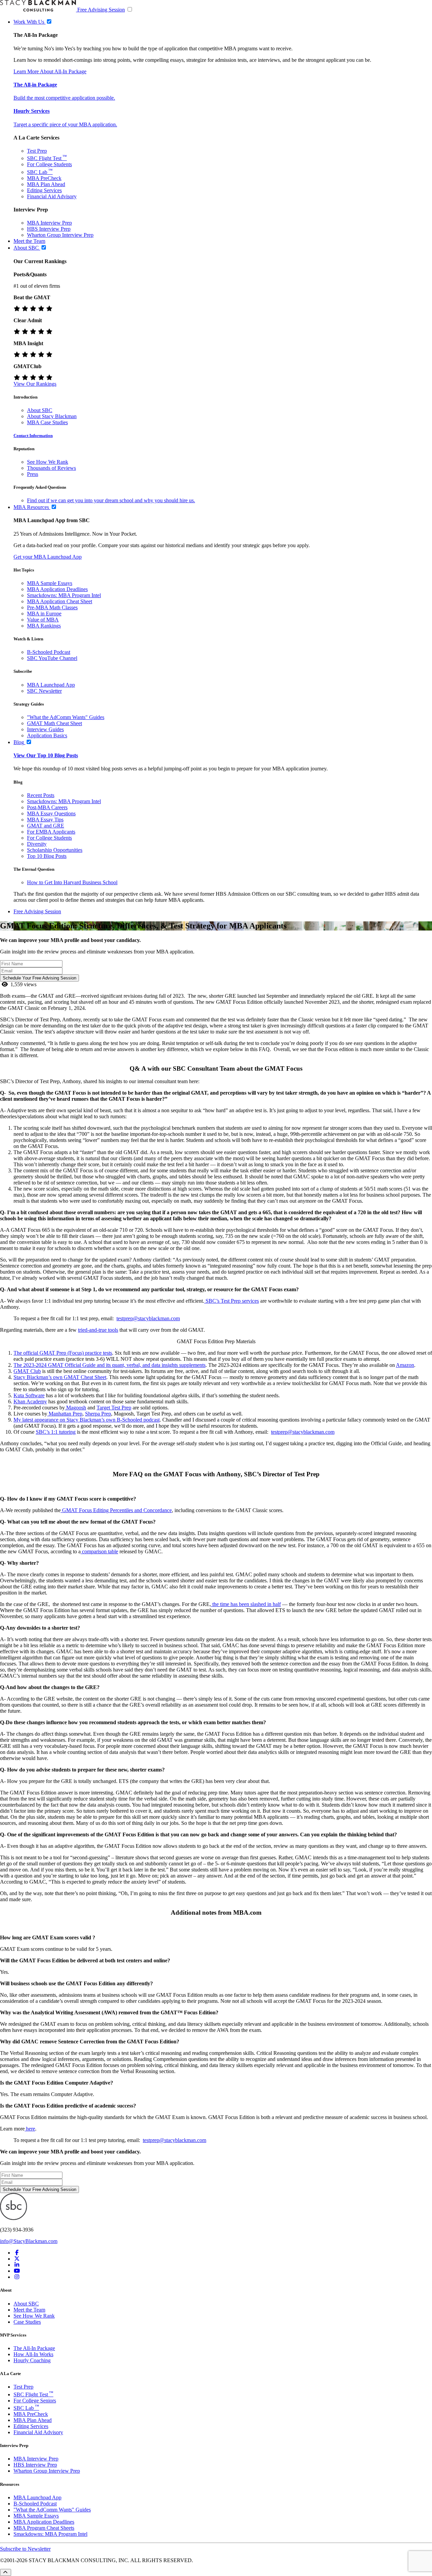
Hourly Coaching (32, 2360)
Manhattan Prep (65, 1414)
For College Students (49, 164)
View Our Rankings (35, 384)
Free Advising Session (101, 10)
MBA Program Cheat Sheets (44, 2528)
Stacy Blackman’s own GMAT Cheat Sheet (60, 1377)
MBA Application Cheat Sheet (60, 601)
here (30, 2129)
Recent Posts (41, 795)
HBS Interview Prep (49, 229)
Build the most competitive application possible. (64, 98)
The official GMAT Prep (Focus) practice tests (63, 1353)
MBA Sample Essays (50, 583)
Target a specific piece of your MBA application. (65, 124)
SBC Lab (40, 172)
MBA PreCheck (44, 178)
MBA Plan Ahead (46, 184)
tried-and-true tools (98, 1330)
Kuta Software (29, 1395)
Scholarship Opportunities (55, 850)
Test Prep (37, 151)
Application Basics (47, 735)
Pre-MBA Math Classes (52, 607)
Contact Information (33, 436)
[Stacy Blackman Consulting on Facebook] (17, 2253)
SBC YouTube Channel (52, 658)
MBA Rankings (44, 626)
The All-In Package (34, 2348)
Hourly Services (32, 111)
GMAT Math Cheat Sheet (55, 723)
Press (33, 474)
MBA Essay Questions (51, 813)
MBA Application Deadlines (57, 589)
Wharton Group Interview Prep (60, 235)
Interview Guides (45, 729)
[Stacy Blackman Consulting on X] (17, 2259)
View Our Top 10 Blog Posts (46, 755)
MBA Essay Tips (45, 820)
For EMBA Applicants (51, 832)
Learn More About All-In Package (50, 71)
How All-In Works (33, 2354)
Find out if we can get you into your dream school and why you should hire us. (111, 500)
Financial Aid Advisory (52, 196)
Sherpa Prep (98, 1414)
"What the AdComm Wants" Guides (66, 717)
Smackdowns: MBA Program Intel (64, 595)
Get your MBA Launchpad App (48, 557)
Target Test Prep (114, 1408)
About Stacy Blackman (52, 416)
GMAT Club (27, 1371)
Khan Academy (30, 1401)
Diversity (37, 844)
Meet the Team (29, 2310)
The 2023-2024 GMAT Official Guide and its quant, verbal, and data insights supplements (110, 1365)
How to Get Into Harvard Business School (72, 882)
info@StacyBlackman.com (29, 2241)
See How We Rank (48, 462)
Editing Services (44, 190)
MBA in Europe (44, 614)
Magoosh (75, 1408)
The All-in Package (35, 85)
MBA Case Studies (47, 422)
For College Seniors (35, 2401)
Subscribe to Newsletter (25, 2549)
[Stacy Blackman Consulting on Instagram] (17, 2277)
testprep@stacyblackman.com (303, 1432)
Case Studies (27, 2322)
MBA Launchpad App (51, 685)
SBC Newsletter (44, 691)
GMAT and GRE (46, 826)
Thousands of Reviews (51, 468)
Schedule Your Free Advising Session (39, 978)
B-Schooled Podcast (49, 652)
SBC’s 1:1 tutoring (56, 1432)
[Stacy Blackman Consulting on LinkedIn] (17, 2265)
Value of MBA (43, 620)
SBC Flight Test (47, 158)
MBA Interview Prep (49, 223)
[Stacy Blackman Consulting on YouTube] (17, 2271)
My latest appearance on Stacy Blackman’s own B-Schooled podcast (87, 1420)
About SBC (40, 410)
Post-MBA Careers (47, 807)
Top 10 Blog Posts (47, 856)
